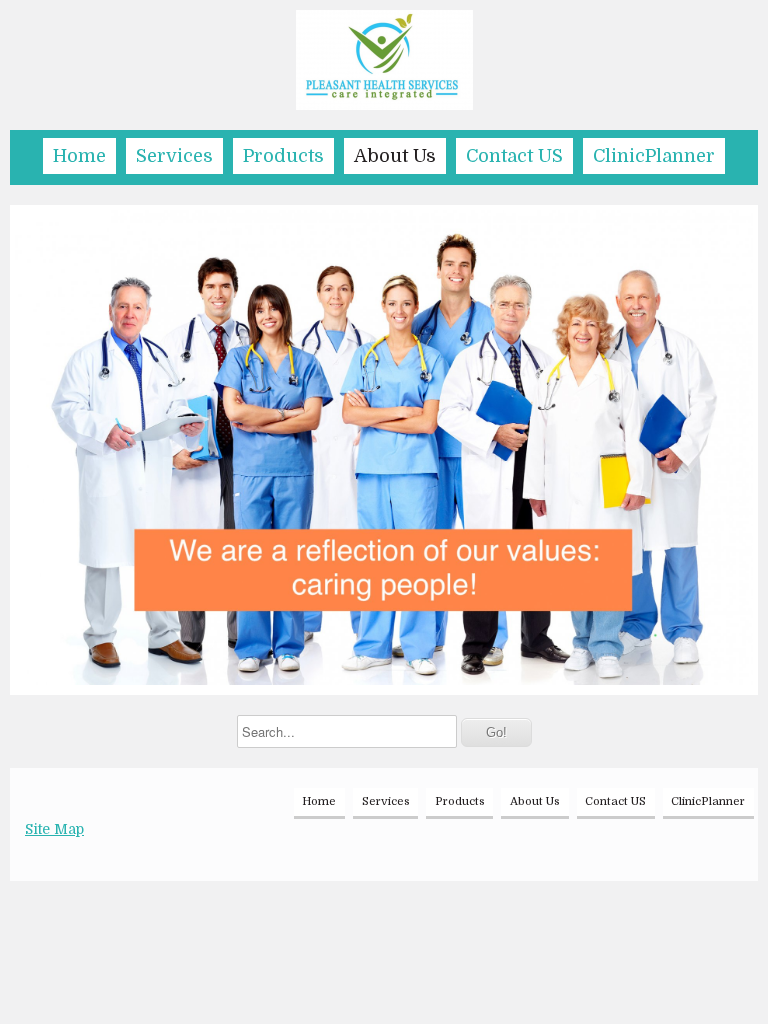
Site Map (54, 829)
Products (283, 156)
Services (174, 156)
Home (79, 156)
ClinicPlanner (654, 156)
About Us (395, 156)
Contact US (514, 156)
